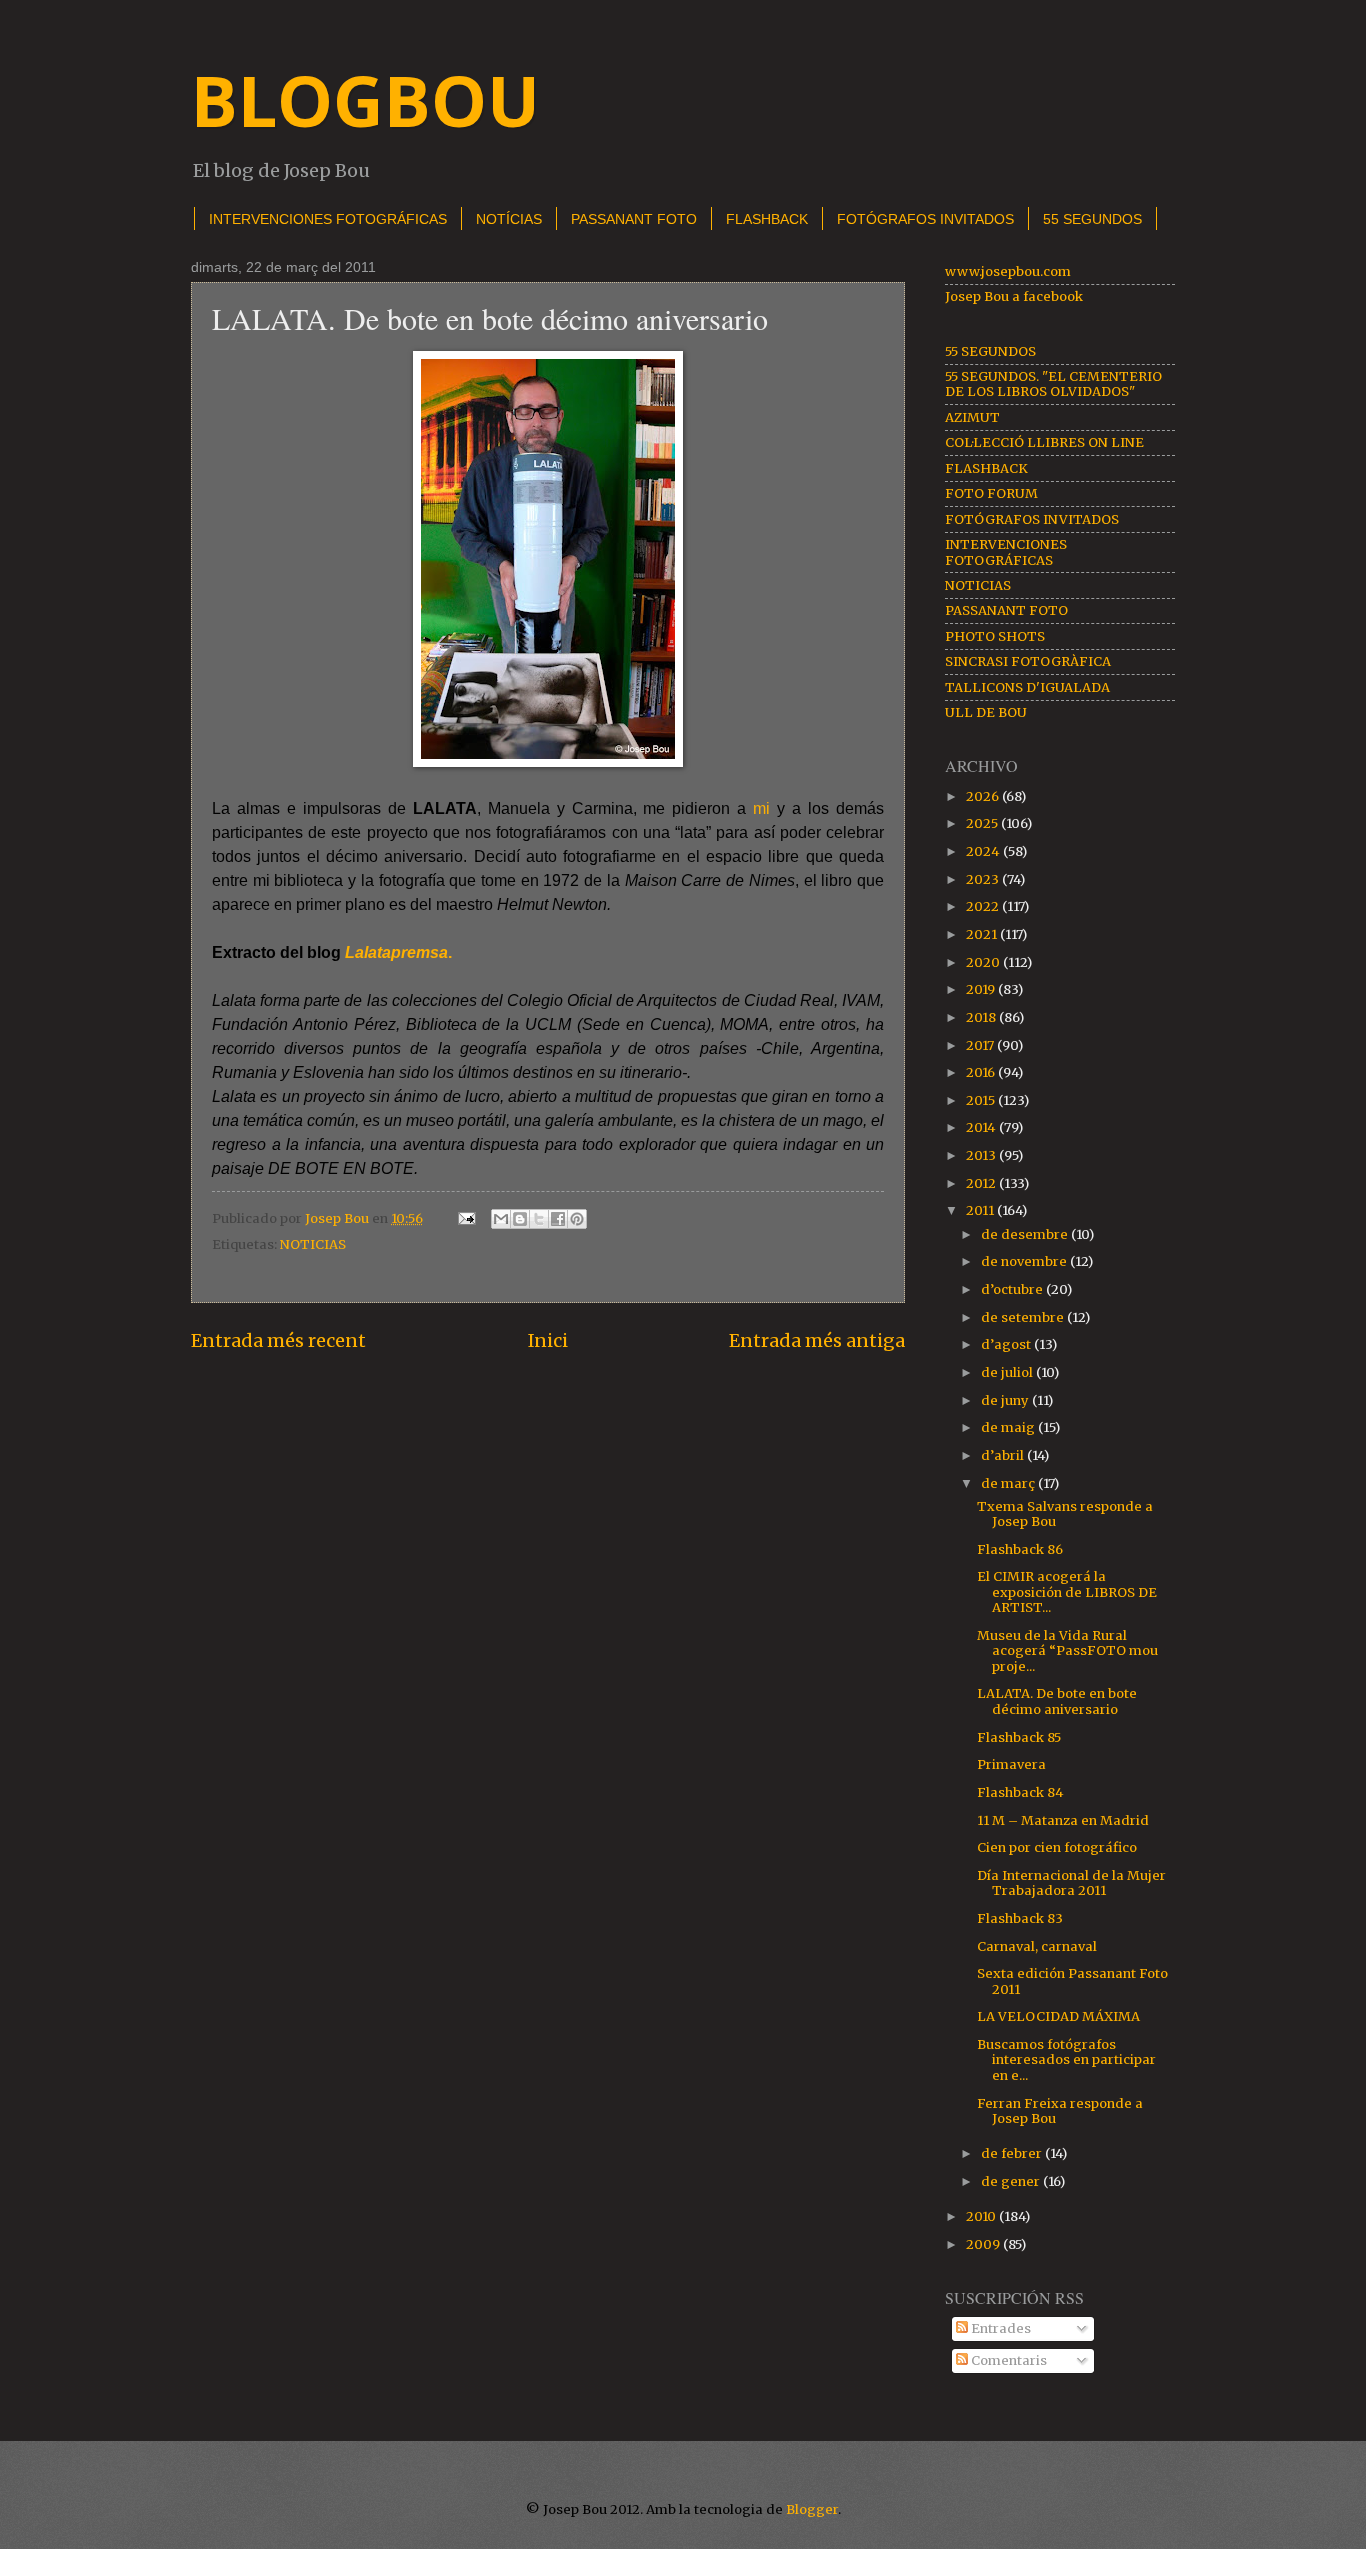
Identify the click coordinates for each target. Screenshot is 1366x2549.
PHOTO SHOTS (995, 636)
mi (765, 808)
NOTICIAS (313, 1244)
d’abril (1004, 1455)
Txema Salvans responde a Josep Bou (1065, 1514)
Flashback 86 (1020, 1549)
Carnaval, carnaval (1037, 1946)
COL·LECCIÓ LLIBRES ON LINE (1044, 442)
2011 (981, 1210)
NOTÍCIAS (509, 219)
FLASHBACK (767, 219)
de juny (1006, 1400)
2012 (982, 1183)
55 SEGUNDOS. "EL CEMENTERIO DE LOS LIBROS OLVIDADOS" (1053, 384)
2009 (984, 2244)
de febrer (1013, 2153)
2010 (982, 2216)
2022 (984, 906)
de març (1009, 1483)
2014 (982, 1127)
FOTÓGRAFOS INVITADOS (925, 219)
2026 (984, 796)
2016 (982, 1072)
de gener (1012, 2181)
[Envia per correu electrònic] (501, 1219)
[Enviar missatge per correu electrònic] (465, 1218)
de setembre (1024, 1317)
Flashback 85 (1019, 1737)
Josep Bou (338, 1218)
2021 (983, 934)
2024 (984, 851)
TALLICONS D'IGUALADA (1027, 687)
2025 (983, 823)
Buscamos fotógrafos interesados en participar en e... (1066, 2060)
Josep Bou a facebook (1014, 296)
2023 (984, 879)
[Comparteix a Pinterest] (577, 1219)
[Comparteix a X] (539, 1219)
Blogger (812, 2509)
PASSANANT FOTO (634, 219)
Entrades (999, 2328)
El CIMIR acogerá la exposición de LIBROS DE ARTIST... (1067, 1592)
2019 (982, 989)
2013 (982, 1155)
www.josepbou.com (1008, 271)
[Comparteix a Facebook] (558, 1219)
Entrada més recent (278, 1340)
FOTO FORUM (991, 493)
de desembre (1026, 1234)
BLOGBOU (365, 100)
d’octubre (1013, 1289)
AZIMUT (972, 417)
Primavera (1011, 1764)
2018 (982, 1017)
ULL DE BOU (986, 712)
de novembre (1025, 1261)
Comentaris (1007, 2360)
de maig (1009, 1427)
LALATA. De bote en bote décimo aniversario (1057, 1701)
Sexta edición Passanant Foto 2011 (1072, 1981)
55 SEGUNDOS (990, 351)
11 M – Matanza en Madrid (1063, 1820)
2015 (982, 1100)
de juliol (1008, 1372)
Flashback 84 (1020, 1792)
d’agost (1007, 1344)
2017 (981, 1045)
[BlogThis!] (520, 1219)
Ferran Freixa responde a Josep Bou (1060, 2111)
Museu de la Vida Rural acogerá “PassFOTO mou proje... (1067, 1651)
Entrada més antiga (817, 1340)
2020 (984, 962)
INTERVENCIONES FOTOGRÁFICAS (328, 219)
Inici (548, 1340)
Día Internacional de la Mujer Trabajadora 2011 (1071, 1883)
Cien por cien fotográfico (1057, 1847)
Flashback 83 (1020, 1918)
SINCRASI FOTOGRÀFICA (1028, 661)
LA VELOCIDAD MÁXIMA (1058, 2016)
